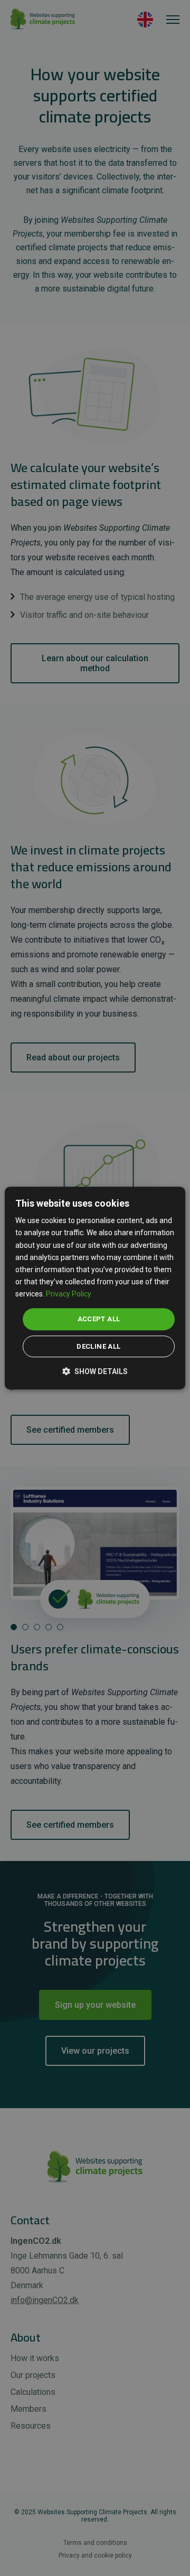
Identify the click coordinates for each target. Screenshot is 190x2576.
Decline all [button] (98, 1346)
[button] (95, 1371)
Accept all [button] (99, 1319)
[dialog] (95, 1288)
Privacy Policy (69, 1294)
